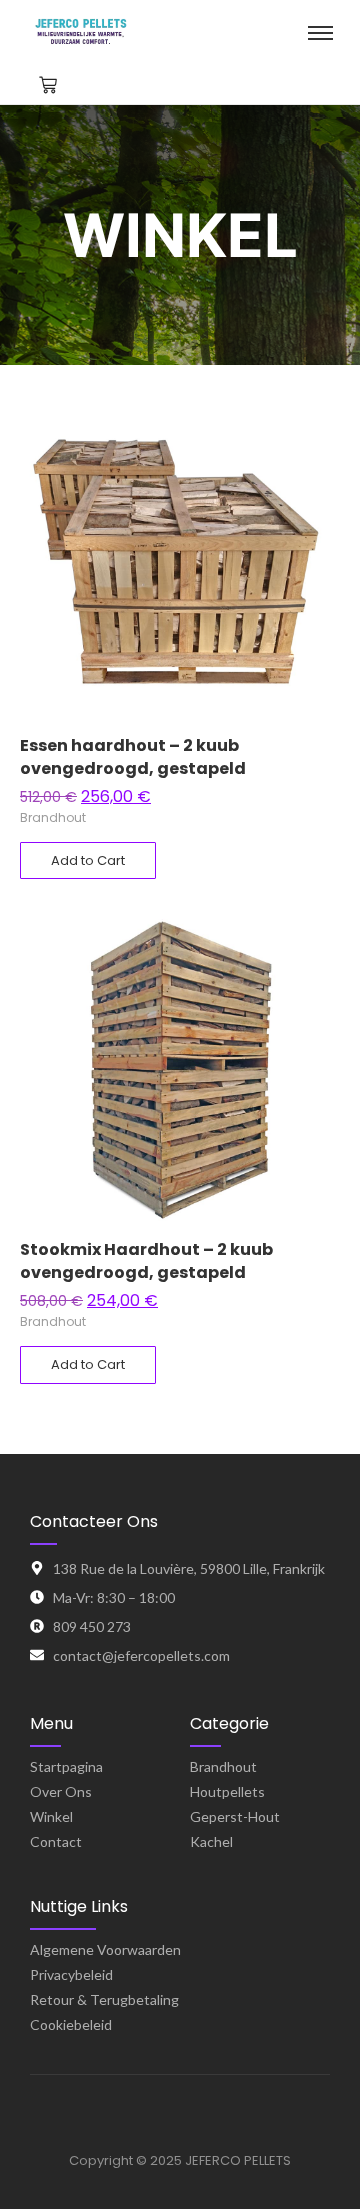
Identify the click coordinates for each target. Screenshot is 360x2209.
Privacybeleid (71, 1974)
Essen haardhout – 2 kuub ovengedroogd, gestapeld (133, 757)
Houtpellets (227, 1791)
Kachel (211, 1841)
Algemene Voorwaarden (105, 1949)
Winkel (51, 1816)
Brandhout (53, 817)
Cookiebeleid (71, 2024)
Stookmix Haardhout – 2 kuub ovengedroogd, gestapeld (146, 1261)
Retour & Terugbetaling (104, 1999)
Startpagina (66, 1766)
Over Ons (61, 1791)
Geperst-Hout (235, 1816)
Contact (56, 1841)
